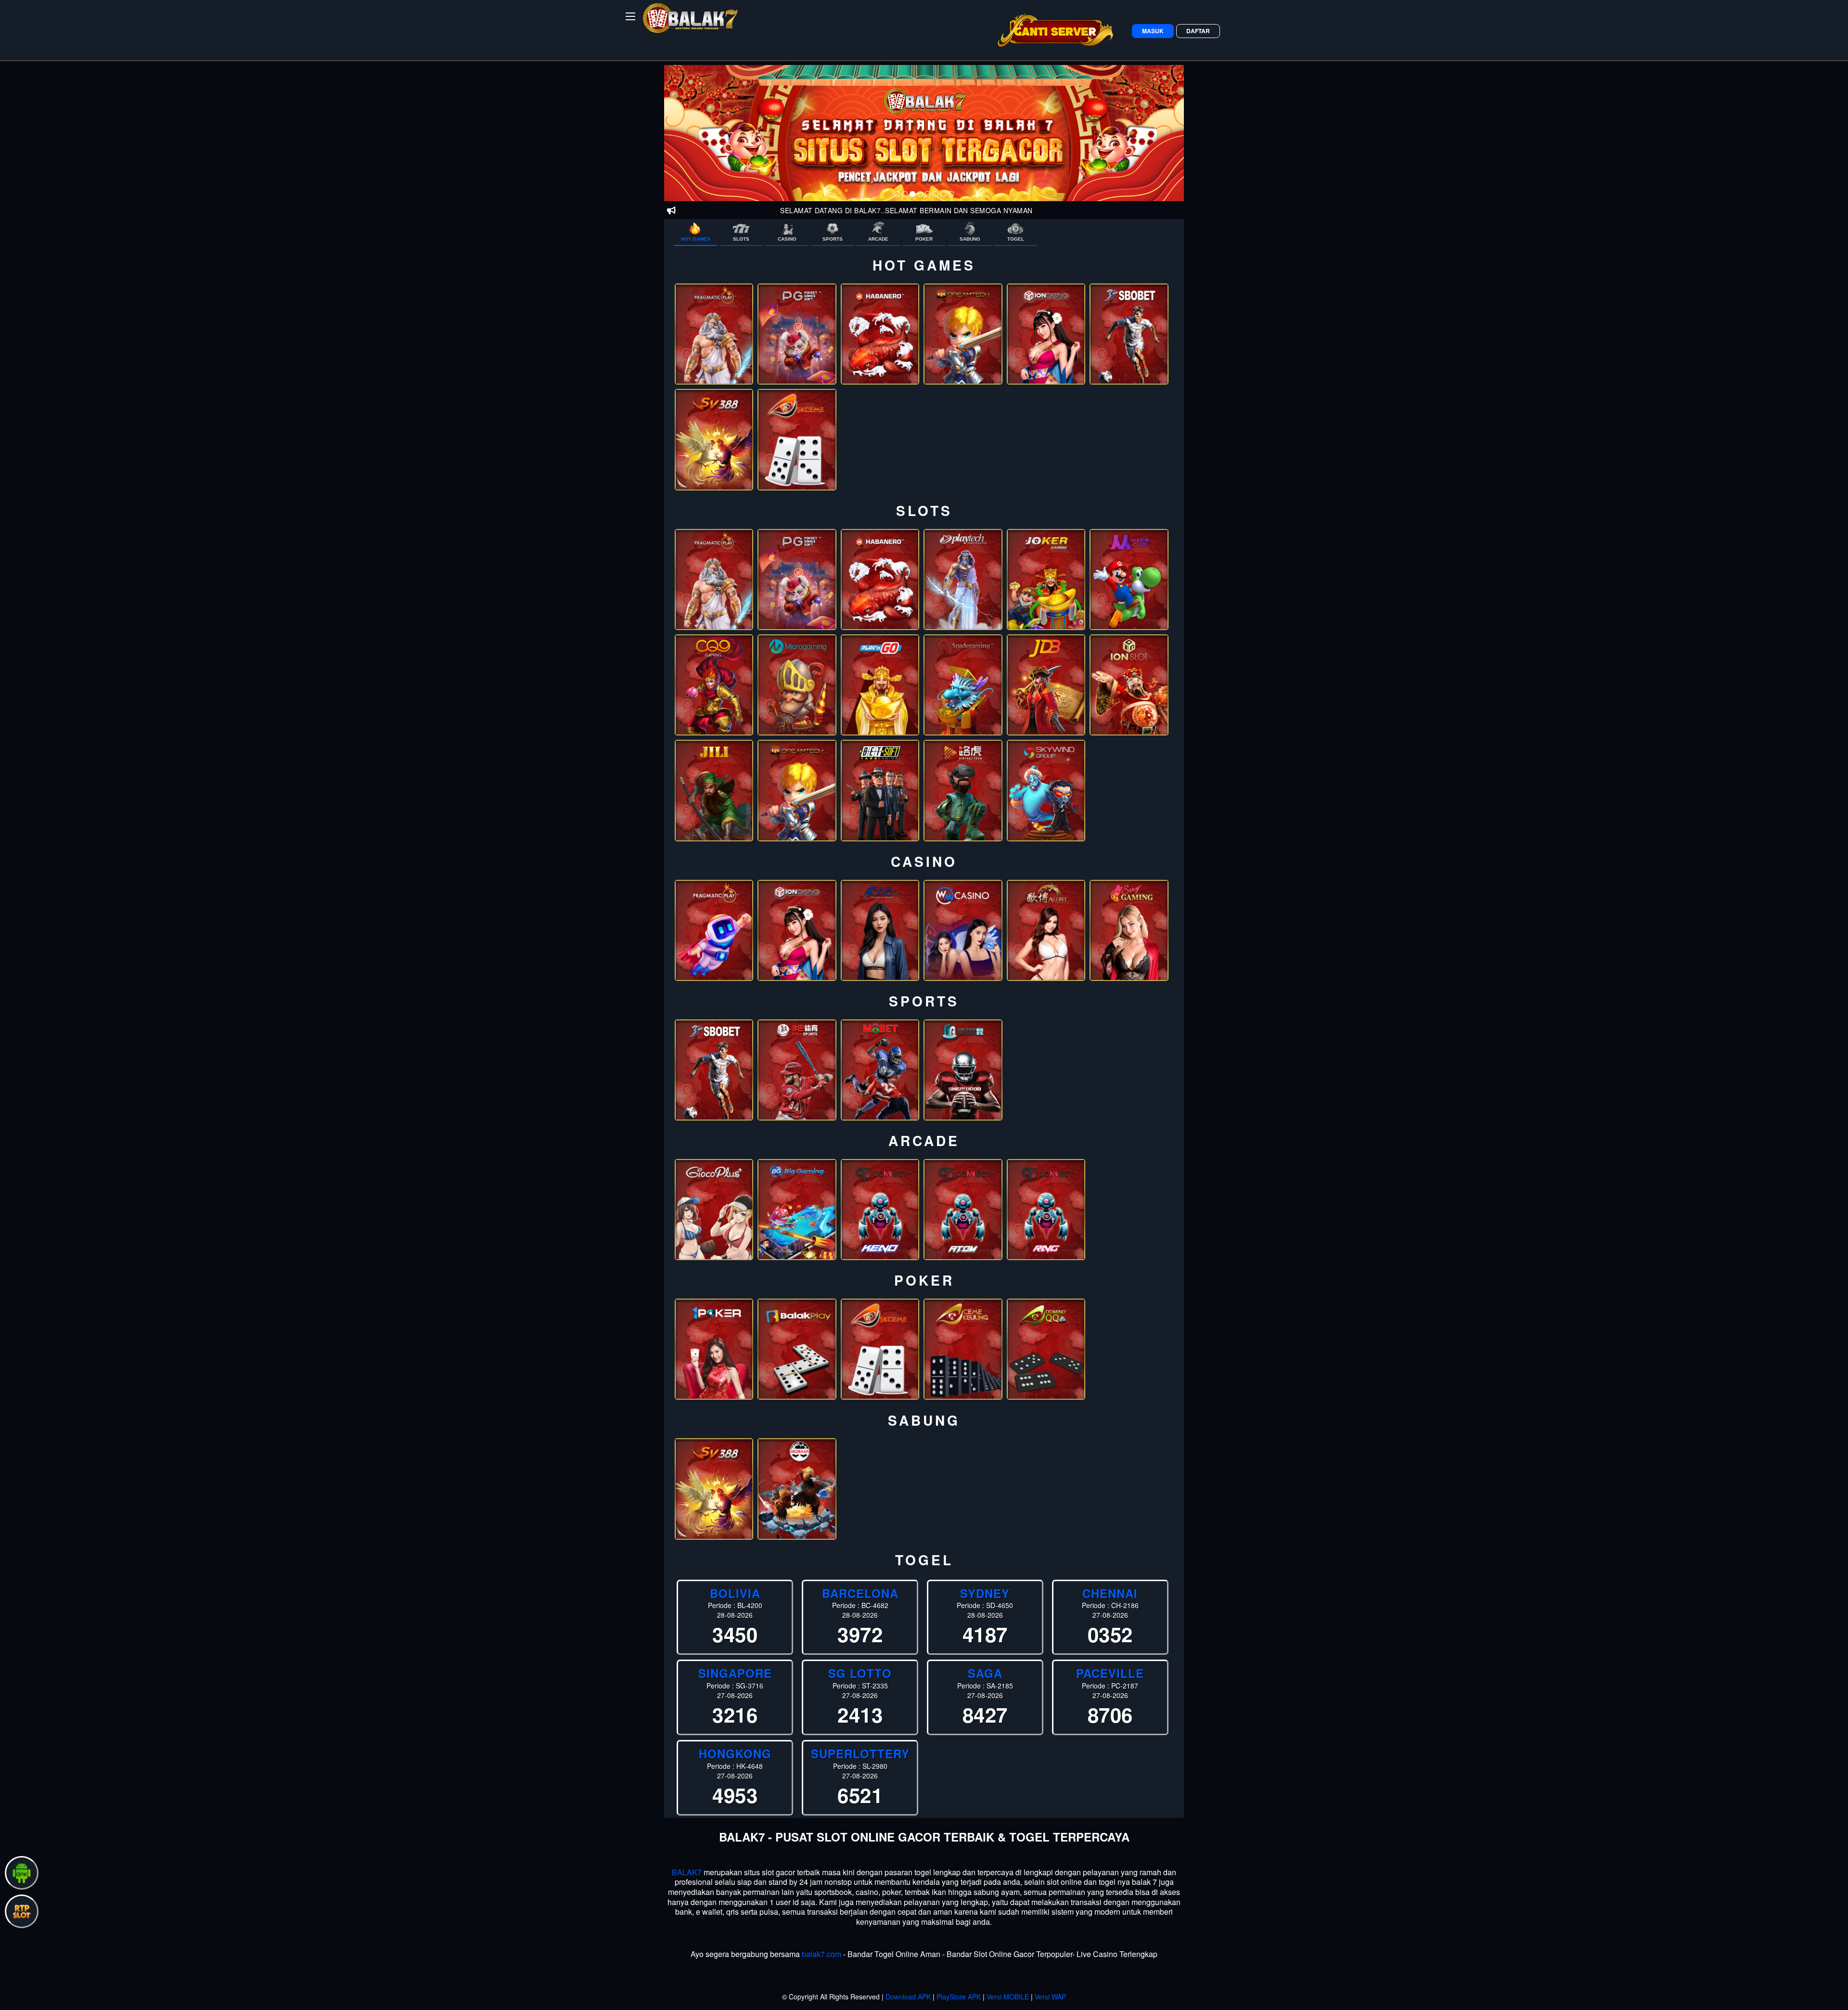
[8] (951, 194)
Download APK (908, 1997)
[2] (905, 194)
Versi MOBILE (1008, 1997)
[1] (897, 194)
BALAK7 (687, 1872)
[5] (928, 194)
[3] (912, 194)
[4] (920, 194)
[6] (936, 194)
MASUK (1153, 31)
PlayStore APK (959, 1997)
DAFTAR (1198, 31)
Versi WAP (1050, 1997)
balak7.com (821, 1954)
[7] (943, 194)
